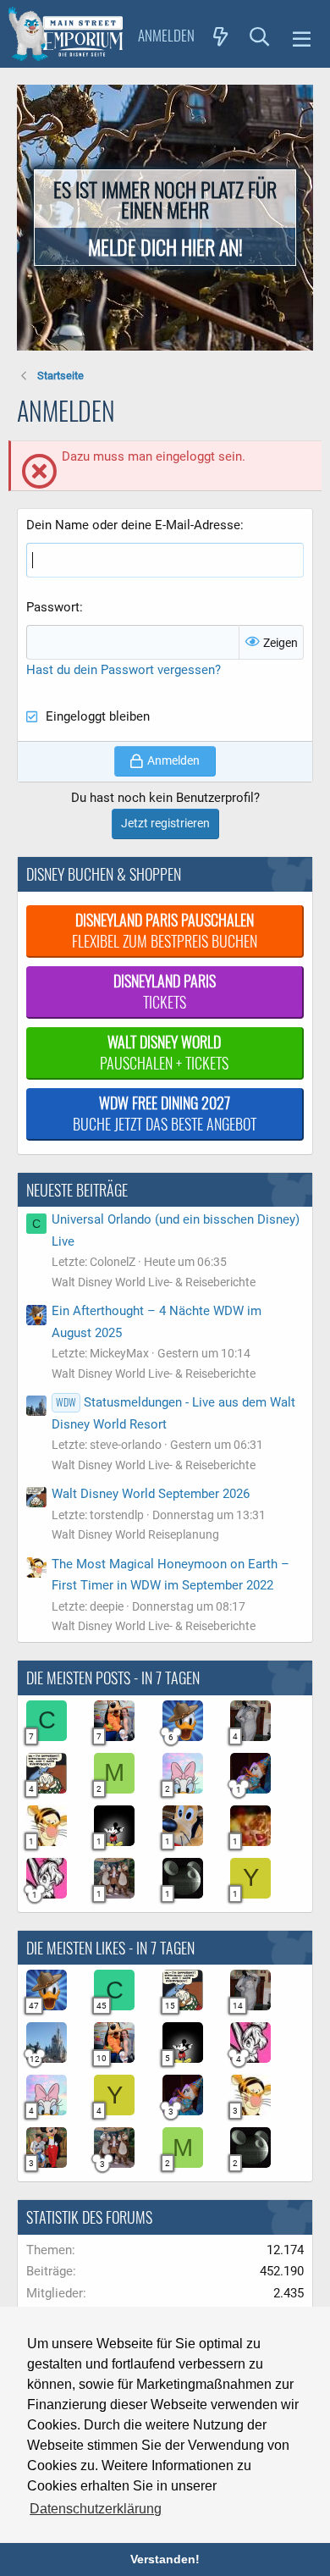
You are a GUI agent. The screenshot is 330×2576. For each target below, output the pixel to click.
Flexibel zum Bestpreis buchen (165, 930)
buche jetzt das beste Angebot (165, 1113)
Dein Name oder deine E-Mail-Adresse (133, 525)
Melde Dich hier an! (165, 246)
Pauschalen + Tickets (164, 1052)
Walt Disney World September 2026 (151, 1494)
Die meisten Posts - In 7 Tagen (113, 1678)
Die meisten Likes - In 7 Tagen (110, 1948)
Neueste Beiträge (77, 1190)
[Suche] (260, 36)
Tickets (165, 991)
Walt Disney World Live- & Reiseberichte (154, 1282)
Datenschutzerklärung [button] (96, 2509)
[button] (302, 36)
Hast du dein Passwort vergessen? (124, 670)
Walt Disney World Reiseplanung (135, 1534)
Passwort (53, 607)
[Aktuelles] (221, 36)
